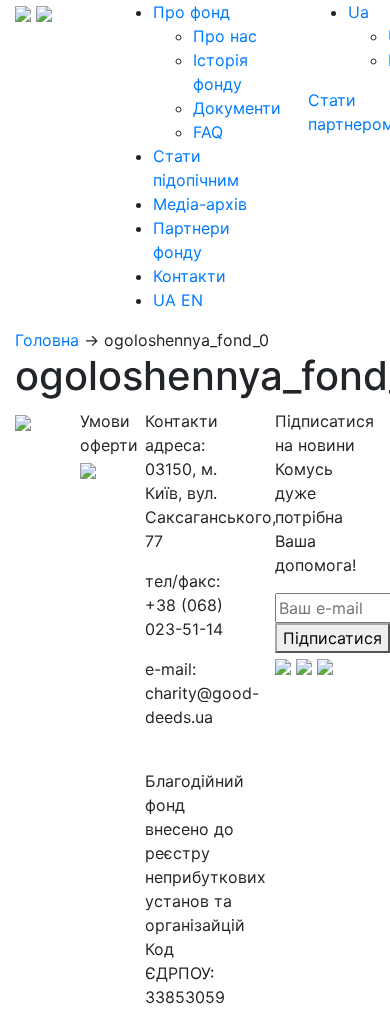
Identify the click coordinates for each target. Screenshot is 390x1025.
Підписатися (332, 638)
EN (192, 300)
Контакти (189, 276)
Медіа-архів (200, 204)
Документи (237, 108)
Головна (47, 340)
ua (358, 12)
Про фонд (191, 12)
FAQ (208, 132)
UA (164, 300)
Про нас (225, 36)
